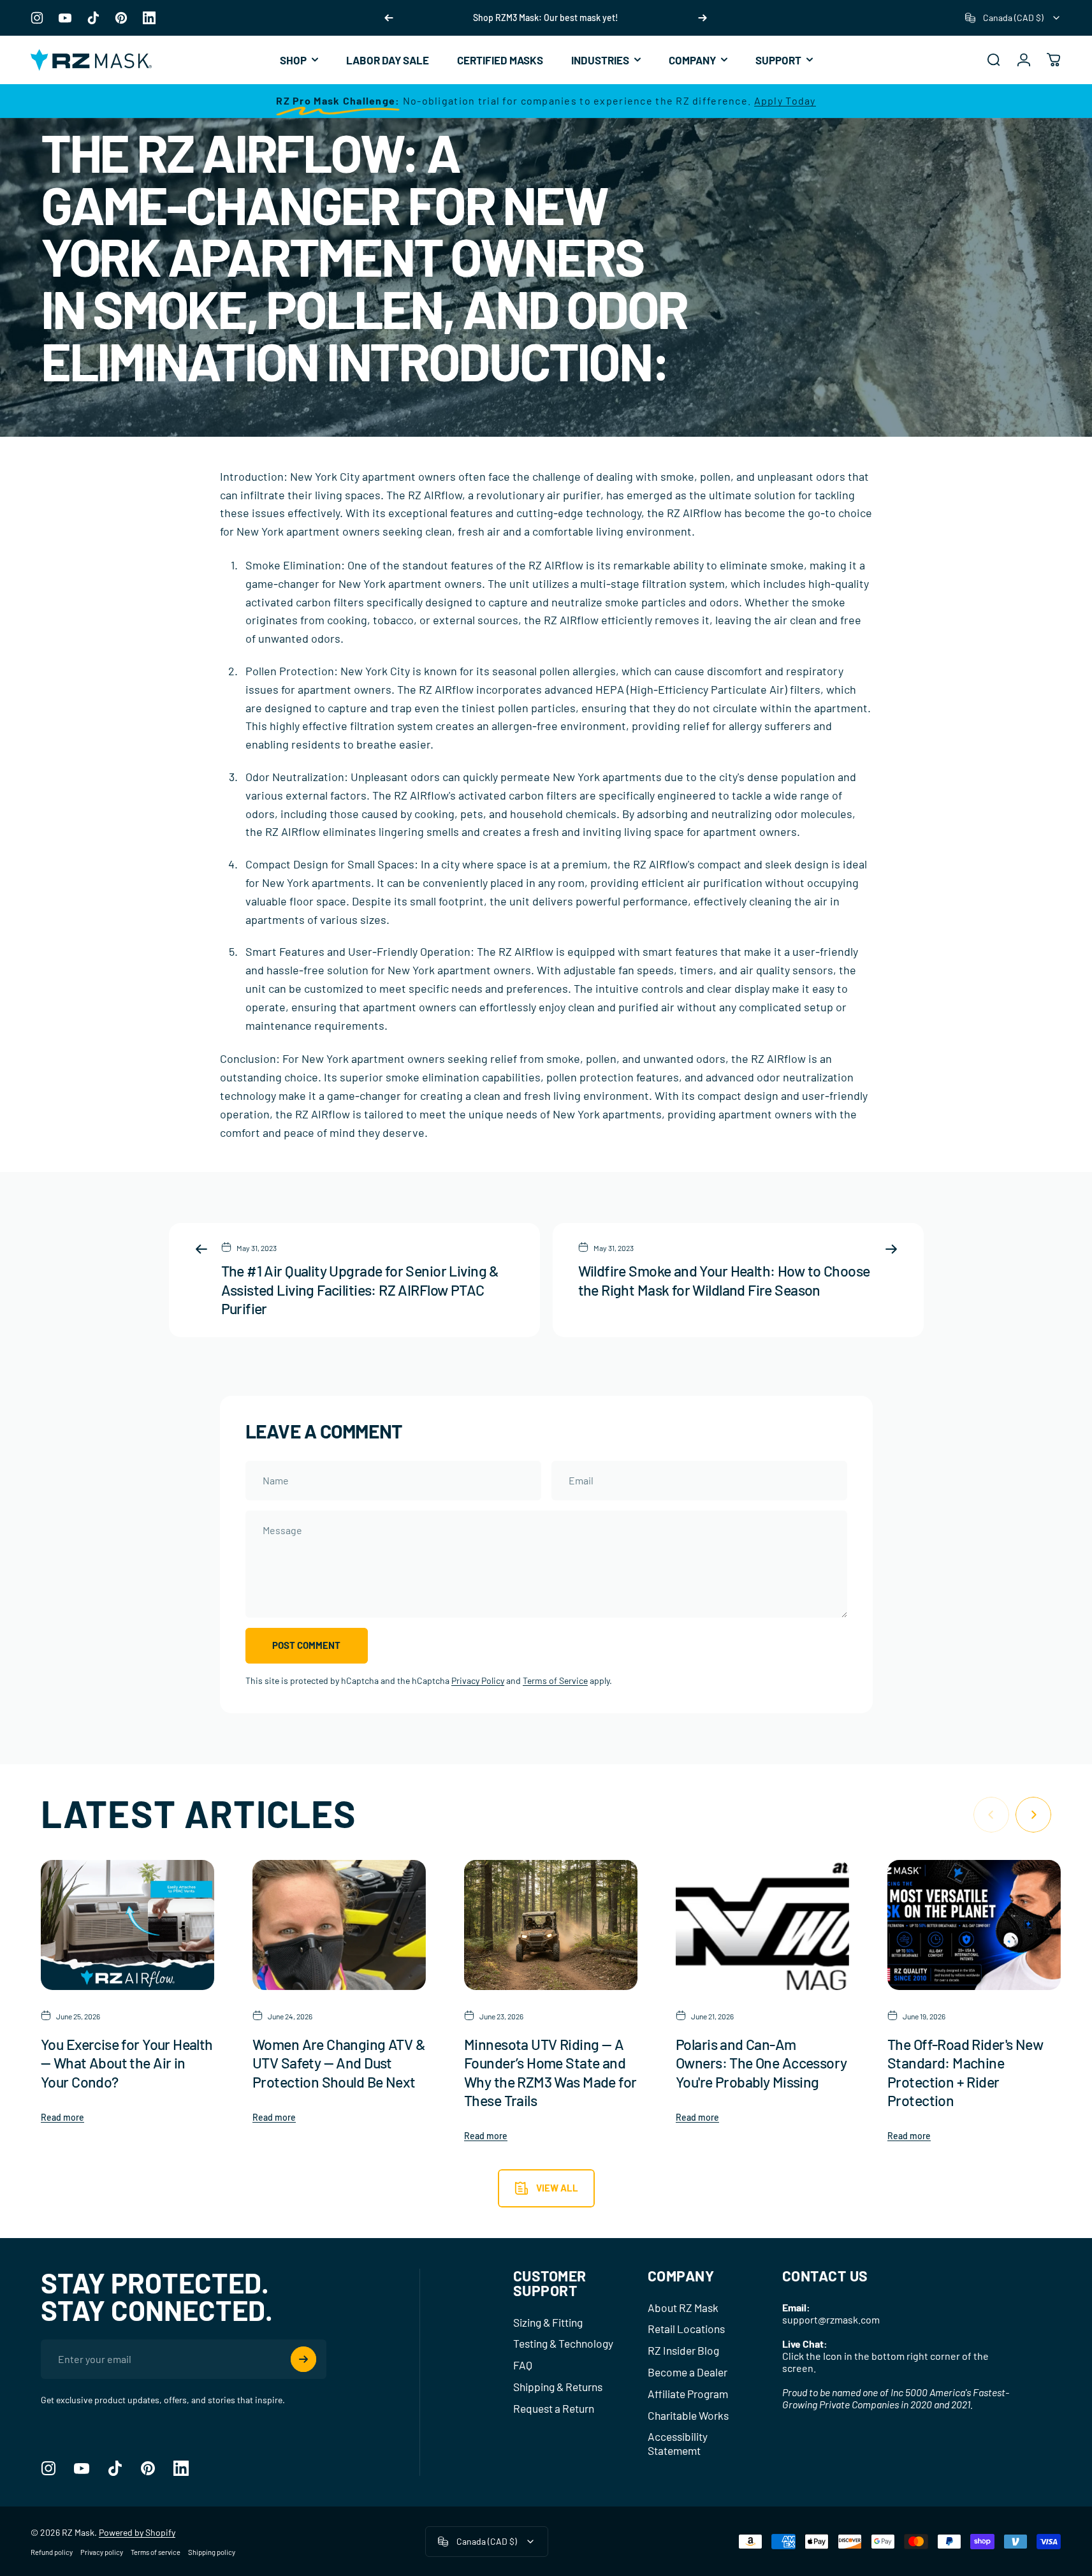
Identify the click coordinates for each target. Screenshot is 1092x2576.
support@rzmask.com (831, 2319)
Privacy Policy (478, 1680)
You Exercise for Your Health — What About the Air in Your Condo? (127, 2063)
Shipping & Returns (558, 2387)
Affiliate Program (688, 2394)
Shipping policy (212, 2552)
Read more (62, 2117)
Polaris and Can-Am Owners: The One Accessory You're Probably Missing (761, 2063)
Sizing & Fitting (548, 2322)
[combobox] (1013, 18)
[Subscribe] (303, 2359)
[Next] (703, 18)
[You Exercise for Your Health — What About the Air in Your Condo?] (127, 1925)
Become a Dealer (688, 2372)
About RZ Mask (683, 2308)
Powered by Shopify (137, 2532)
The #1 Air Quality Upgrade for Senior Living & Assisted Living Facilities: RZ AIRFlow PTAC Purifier (360, 1289)
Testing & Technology (563, 2343)
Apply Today (785, 100)
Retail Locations (686, 2329)
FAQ (523, 2365)
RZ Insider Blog (683, 2350)
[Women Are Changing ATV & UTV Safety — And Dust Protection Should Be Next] (339, 1925)
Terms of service (156, 2552)
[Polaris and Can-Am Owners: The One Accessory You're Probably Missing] (762, 1925)
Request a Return (554, 2408)
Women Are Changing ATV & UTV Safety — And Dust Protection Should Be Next (339, 2063)
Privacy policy (102, 2552)
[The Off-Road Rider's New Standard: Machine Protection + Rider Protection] (974, 1925)
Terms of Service (555, 1680)
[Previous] (389, 18)
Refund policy (52, 2552)
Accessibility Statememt (678, 2443)
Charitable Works (688, 2415)
